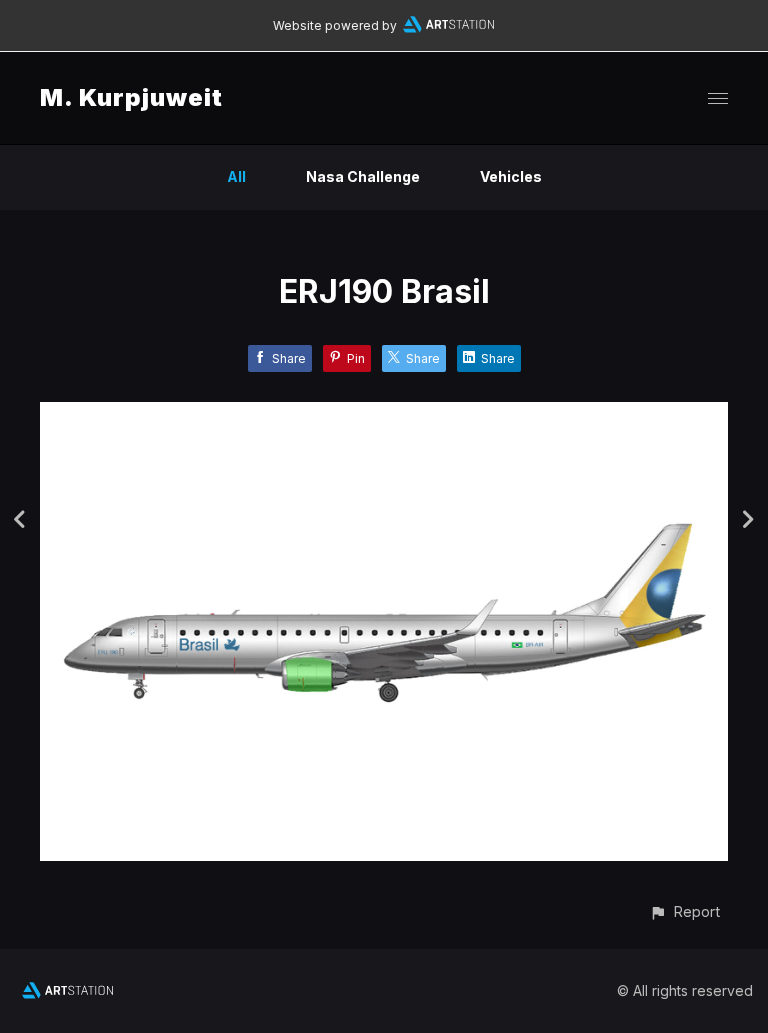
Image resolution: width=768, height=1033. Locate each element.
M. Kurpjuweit (131, 97)
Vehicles (511, 176)
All (236, 176)
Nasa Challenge (363, 176)
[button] (684, 911)
